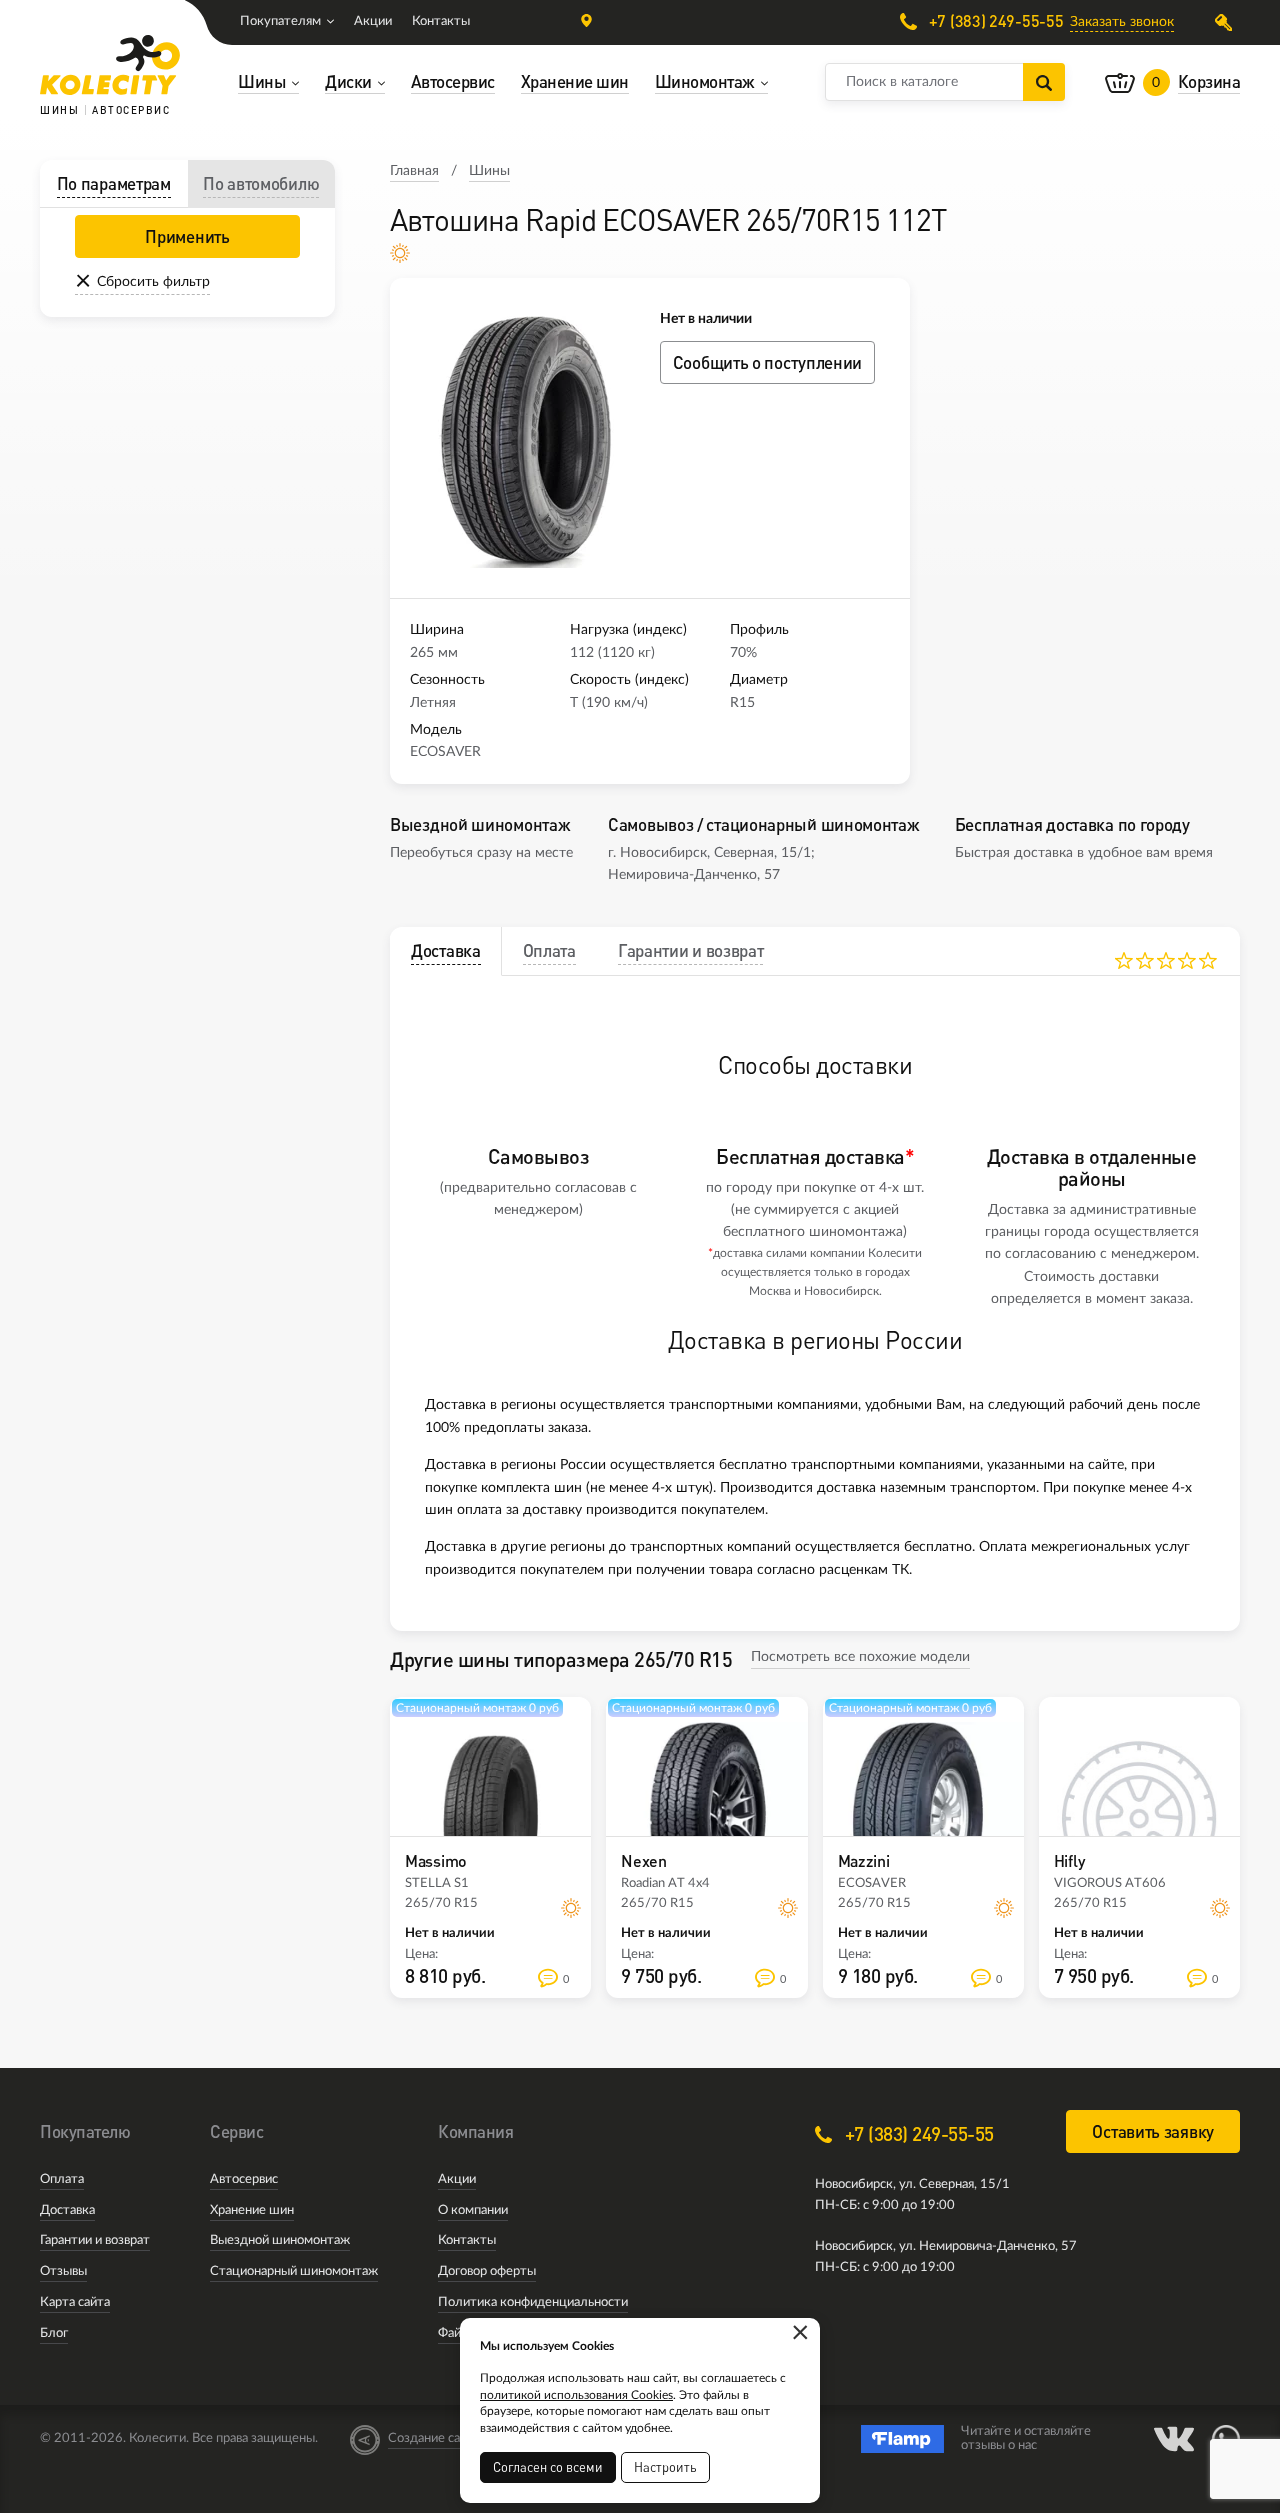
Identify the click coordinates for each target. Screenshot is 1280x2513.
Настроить (665, 2467)
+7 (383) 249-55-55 (994, 21)
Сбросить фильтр (153, 282)
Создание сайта (434, 2438)
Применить (187, 236)
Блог (54, 2333)
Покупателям (280, 21)
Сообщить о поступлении (767, 362)
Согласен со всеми (548, 2467)
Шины (489, 171)
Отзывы (63, 2271)
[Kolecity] (110, 65)
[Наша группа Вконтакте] (1174, 2439)
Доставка (67, 2210)
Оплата (62, 2179)
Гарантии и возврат (95, 2240)
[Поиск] (1044, 82)
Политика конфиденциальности (533, 2302)
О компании (473, 2210)
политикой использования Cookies (576, 2395)
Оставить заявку (1153, 2131)
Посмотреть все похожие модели (860, 1657)
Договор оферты (487, 2271)
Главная (414, 171)
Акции (373, 21)
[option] (525, 438)
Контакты (441, 21)
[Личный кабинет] (1227, 22)
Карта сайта (75, 2302)
